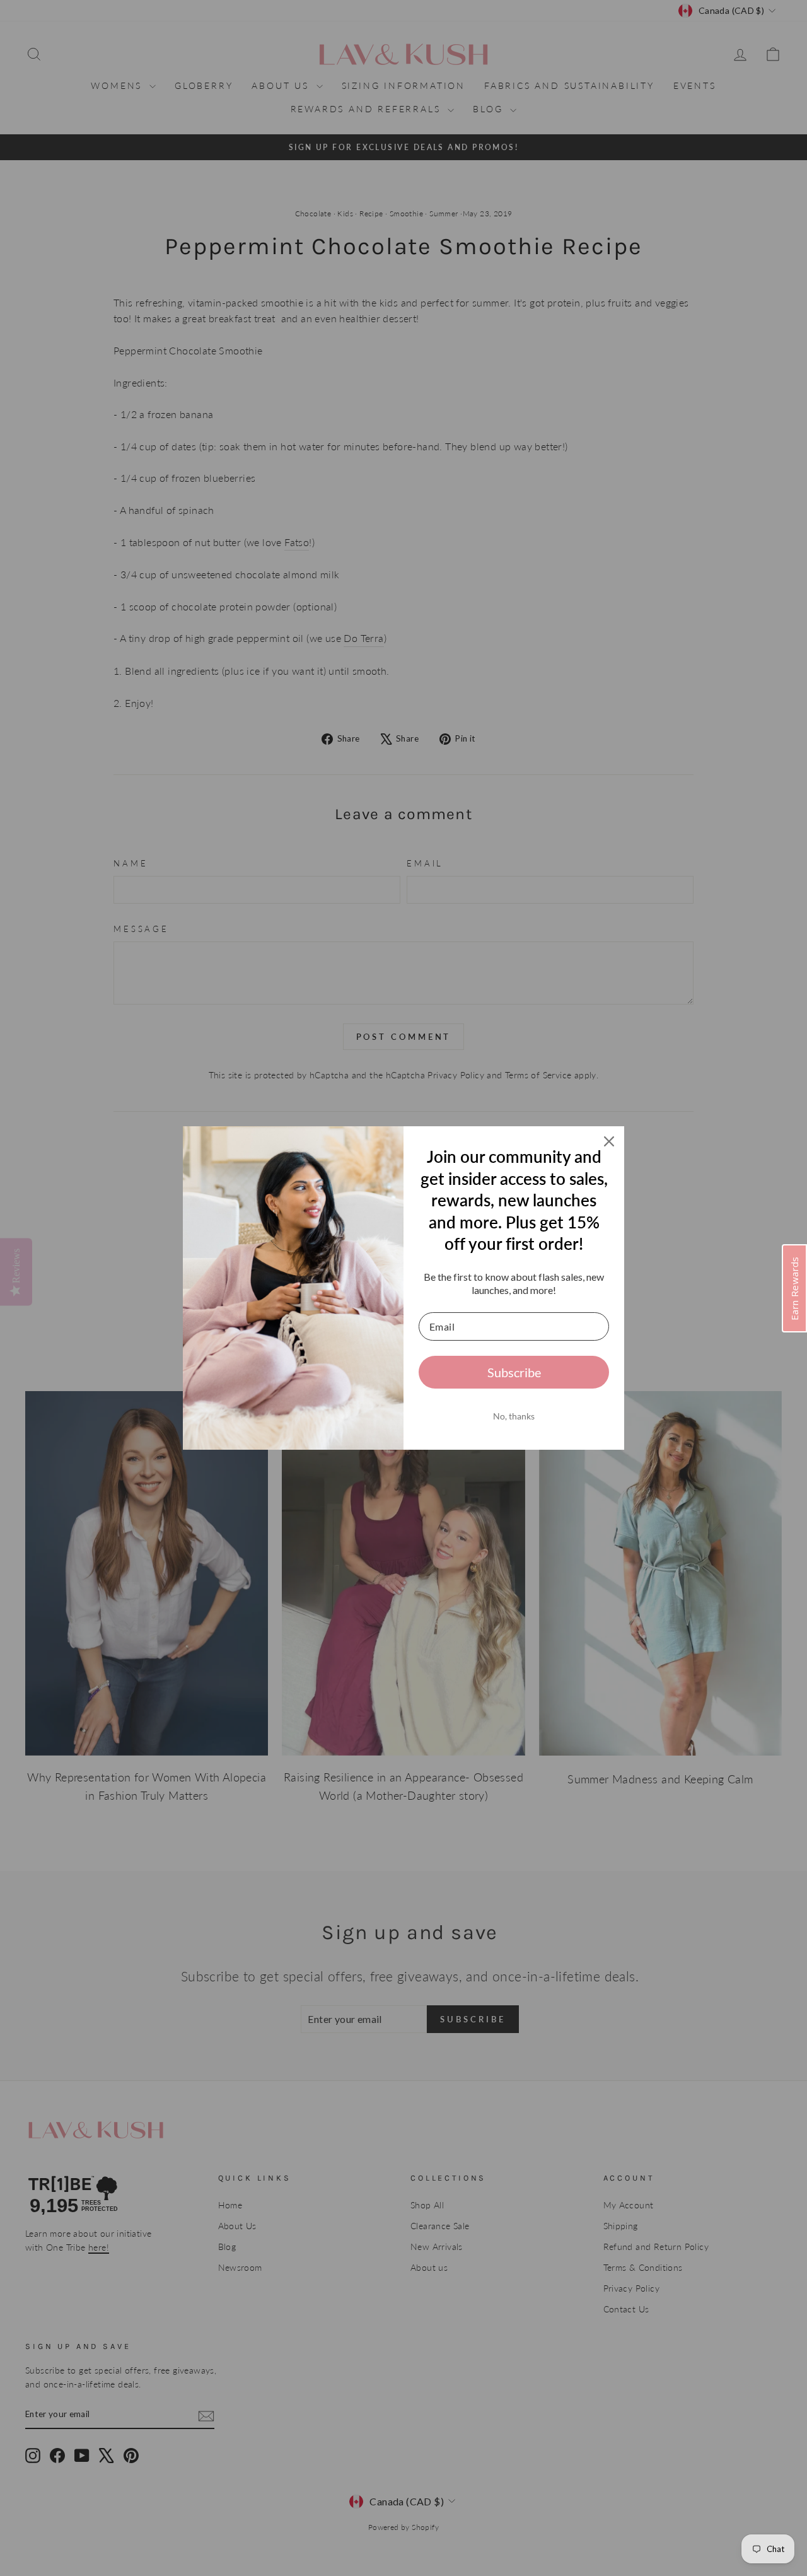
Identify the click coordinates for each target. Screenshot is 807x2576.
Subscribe (514, 1372)
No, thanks (514, 1416)
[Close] (609, 1141)
